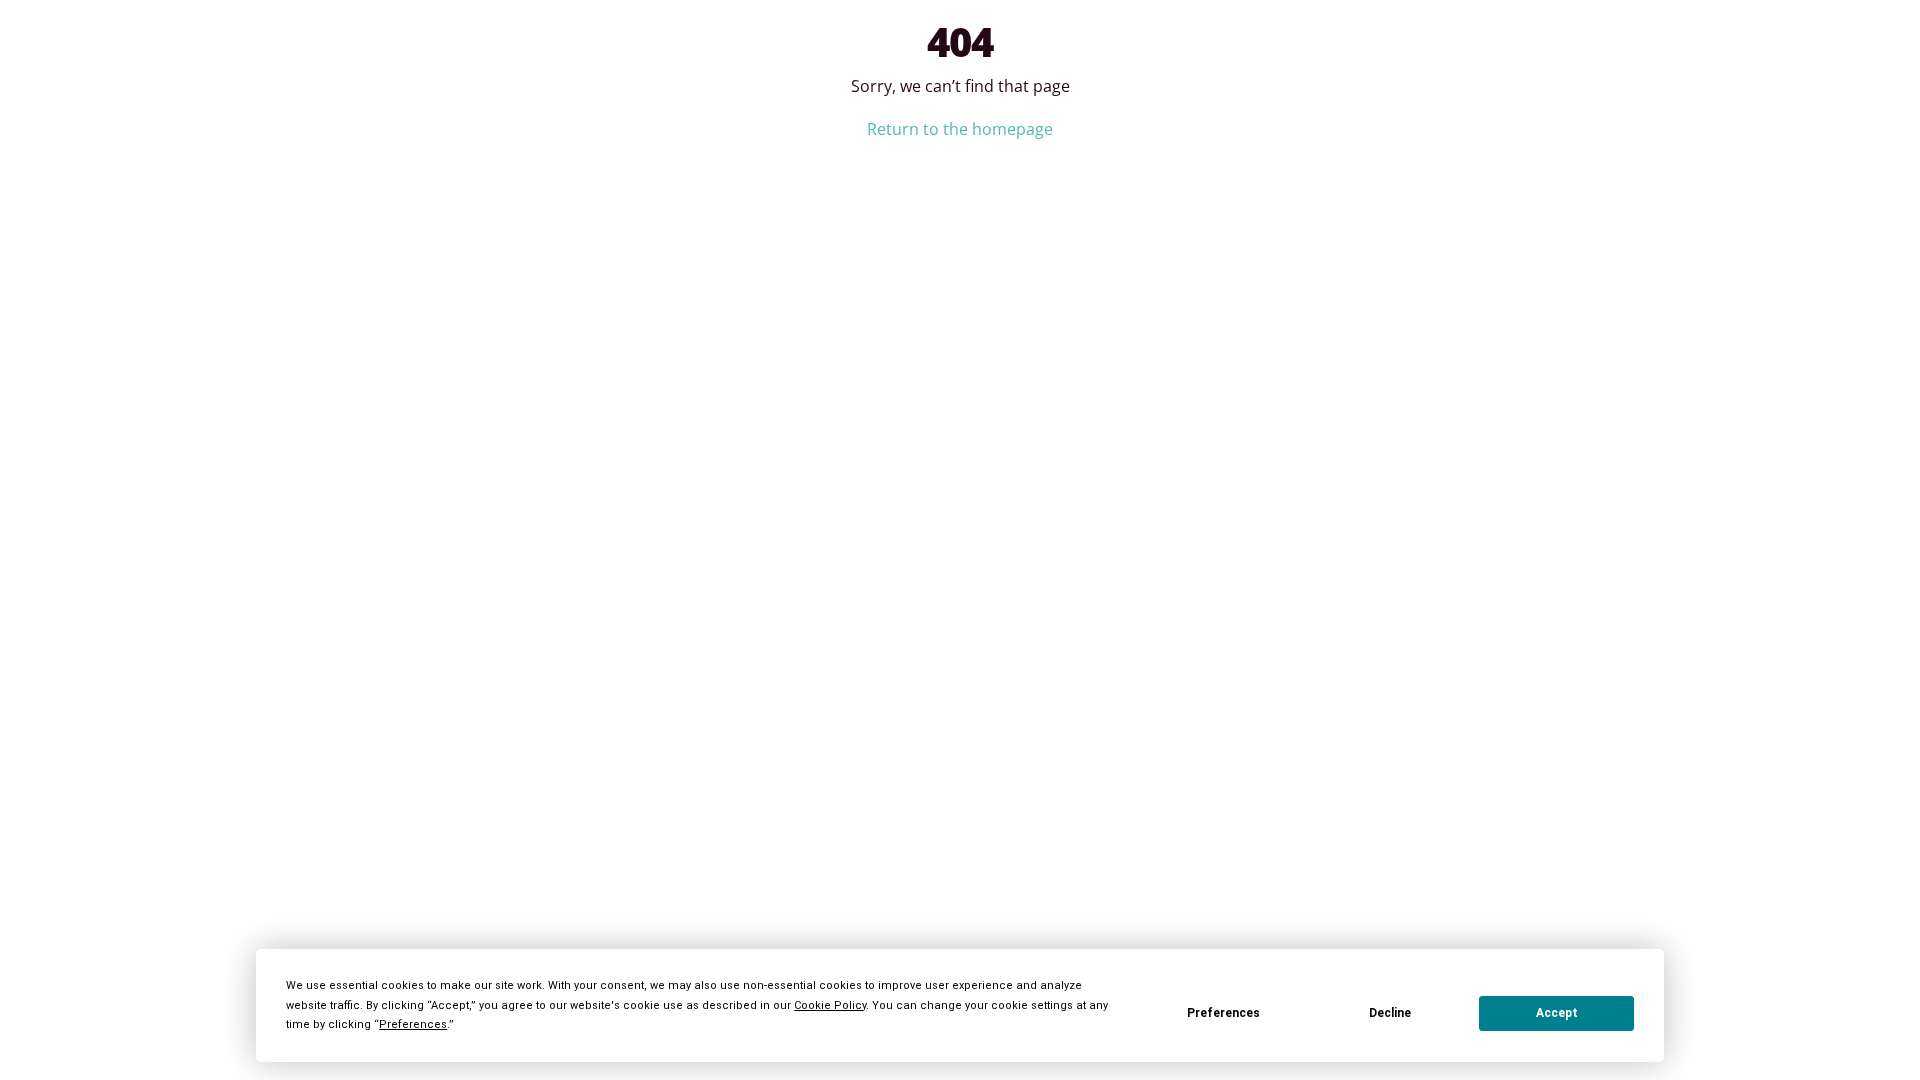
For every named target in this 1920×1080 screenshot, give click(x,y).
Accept (1557, 1013)
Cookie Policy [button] (830, 1005)
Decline (1390, 1013)
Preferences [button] (413, 1024)
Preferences (1223, 1013)
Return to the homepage (960, 129)
